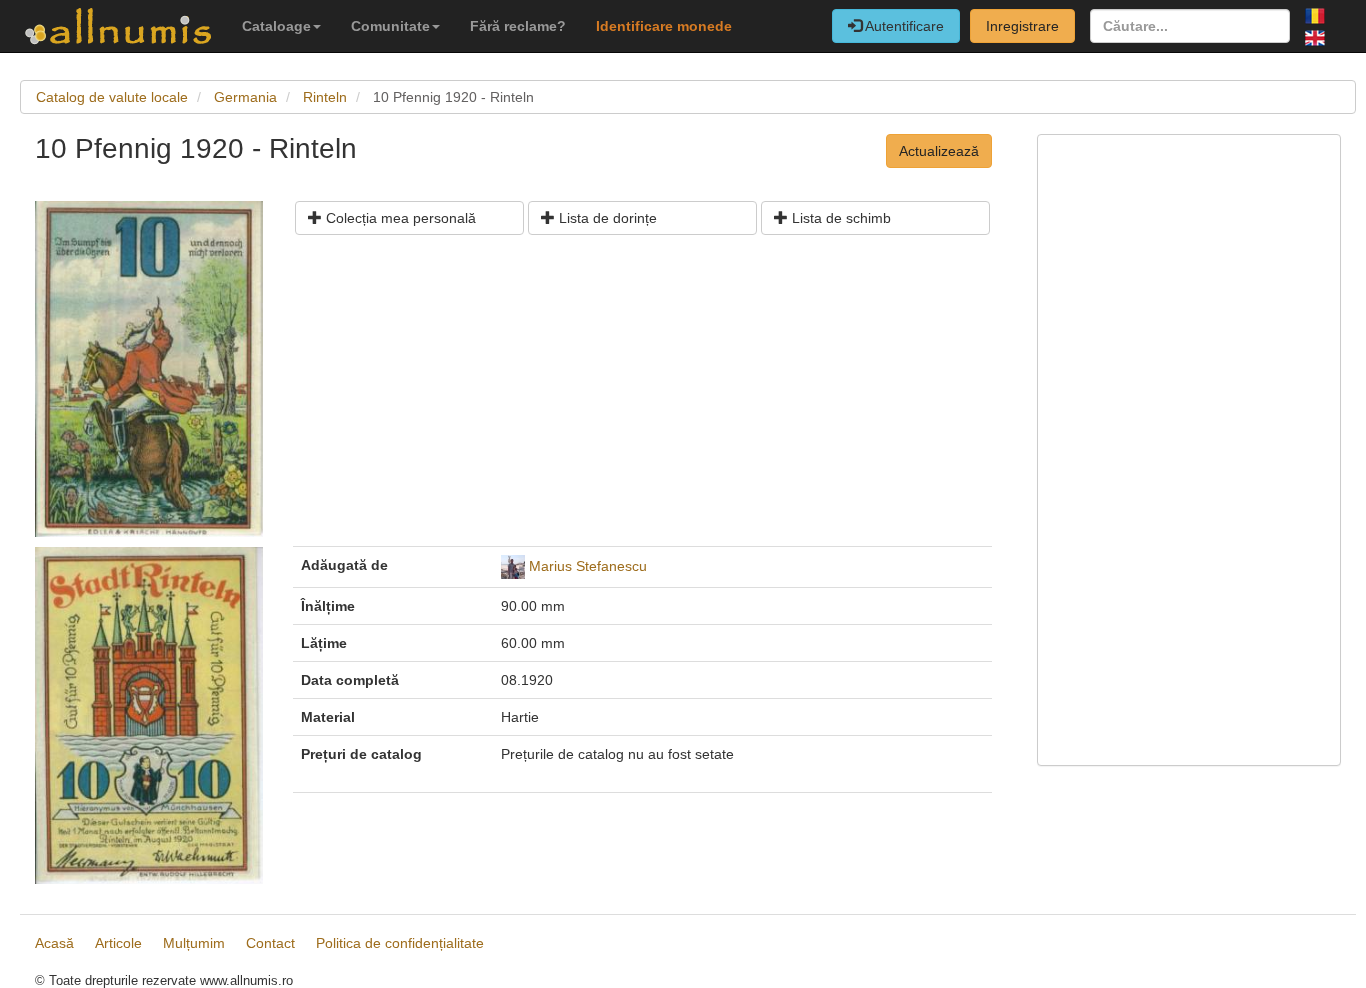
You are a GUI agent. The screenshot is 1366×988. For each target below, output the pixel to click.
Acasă (54, 943)
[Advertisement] (642, 398)
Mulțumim (194, 943)
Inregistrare (1022, 26)
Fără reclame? (518, 26)
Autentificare (903, 26)
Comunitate (390, 26)
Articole (118, 943)
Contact (270, 943)
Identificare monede (664, 26)
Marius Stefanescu (588, 566)
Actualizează (939, 151)
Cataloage (276, 26)
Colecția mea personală (399, 218)
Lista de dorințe (606, 218)
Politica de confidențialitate (400, 943)
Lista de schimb (839, 218)
